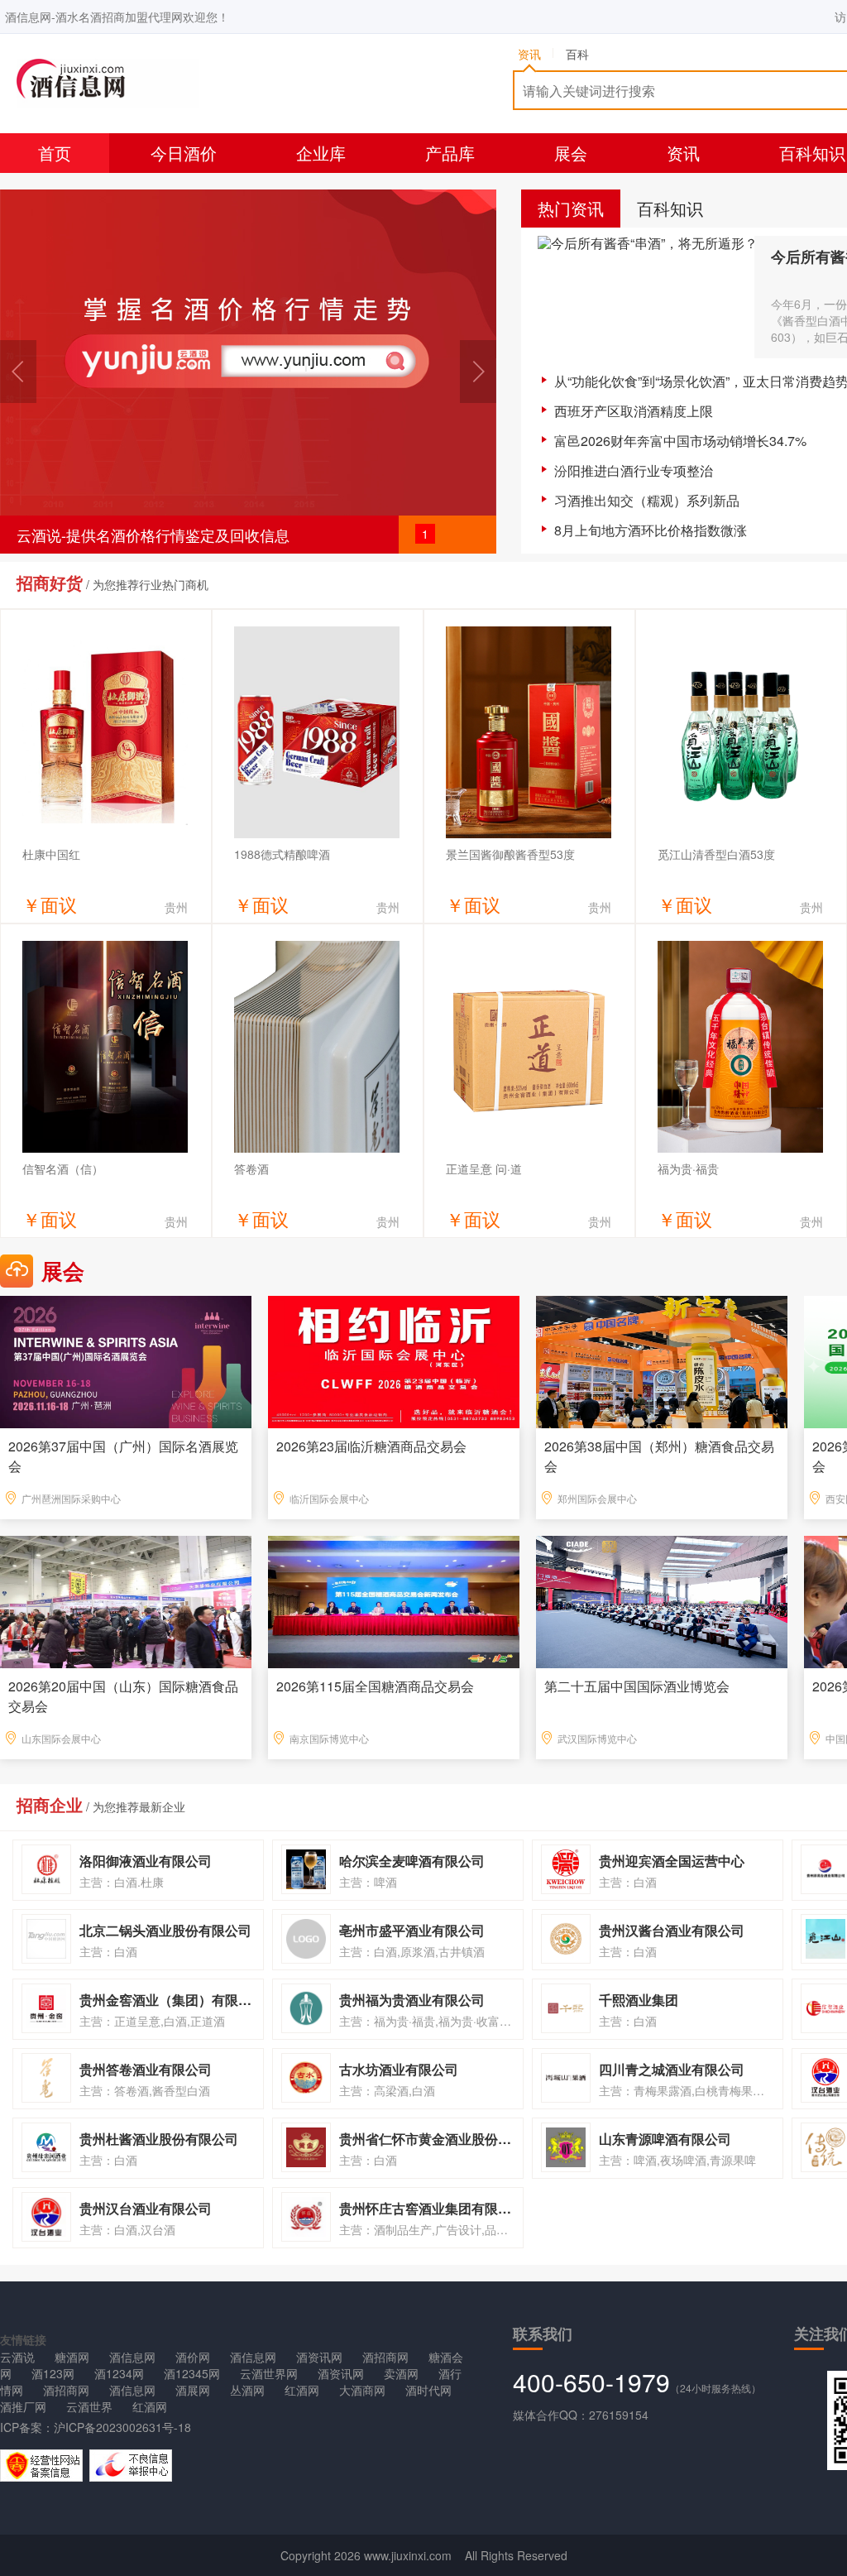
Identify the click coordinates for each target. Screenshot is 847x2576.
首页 (55, 153)
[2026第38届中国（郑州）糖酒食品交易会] (662, 1360)
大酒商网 (362, 2390)
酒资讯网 (319, 2357)
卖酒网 (401, 2373)
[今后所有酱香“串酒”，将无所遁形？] (646, 297)
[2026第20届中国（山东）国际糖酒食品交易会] (126, 1600)
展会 (571, 153)
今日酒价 (184, 153)
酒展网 (193, 2390)
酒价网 (193, 2357)
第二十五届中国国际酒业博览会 (637, 1686)
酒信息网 (132, 2357)
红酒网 (302, 2390)
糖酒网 (72, 2357)
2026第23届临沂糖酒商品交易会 (371, 1446)
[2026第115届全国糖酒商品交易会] (394, 1600)
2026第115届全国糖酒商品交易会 (375, 1686)
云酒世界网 (269, 2373)
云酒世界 (89, 2406)
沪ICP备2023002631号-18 (122, 2427)
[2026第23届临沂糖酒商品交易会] (394, 1360)
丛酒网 (247, 2390)
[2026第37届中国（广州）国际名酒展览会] (126, 1360)
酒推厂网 (23, 2406)
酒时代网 (428, 2390)
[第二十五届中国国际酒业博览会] (662, 1600)
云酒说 (17, 2357)
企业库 (321, 153)
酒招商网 (385, 2357)
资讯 (683, 153)
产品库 (450, 153)
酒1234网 (119, 2373)
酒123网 (53, 2373)
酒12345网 (192, 2373)
